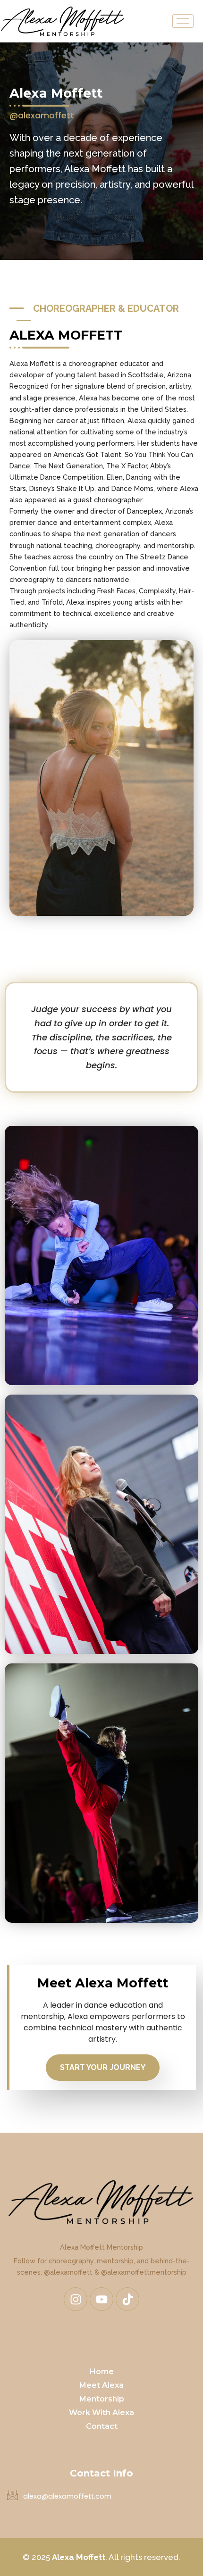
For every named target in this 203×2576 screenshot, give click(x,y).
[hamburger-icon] (183, 21)
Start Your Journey (103, 2067)
